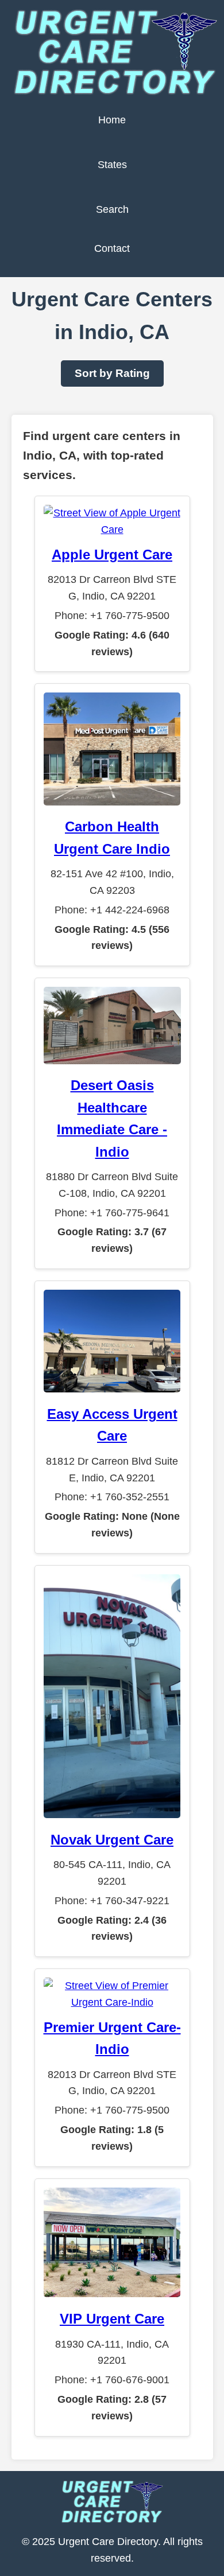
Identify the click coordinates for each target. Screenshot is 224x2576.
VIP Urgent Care (112, 2319)
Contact (112, 248)
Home (112, 120)
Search (112, 209)
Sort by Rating (112, 373)
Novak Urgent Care (112, 1840)
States (112, 165)
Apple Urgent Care (112, 554)
